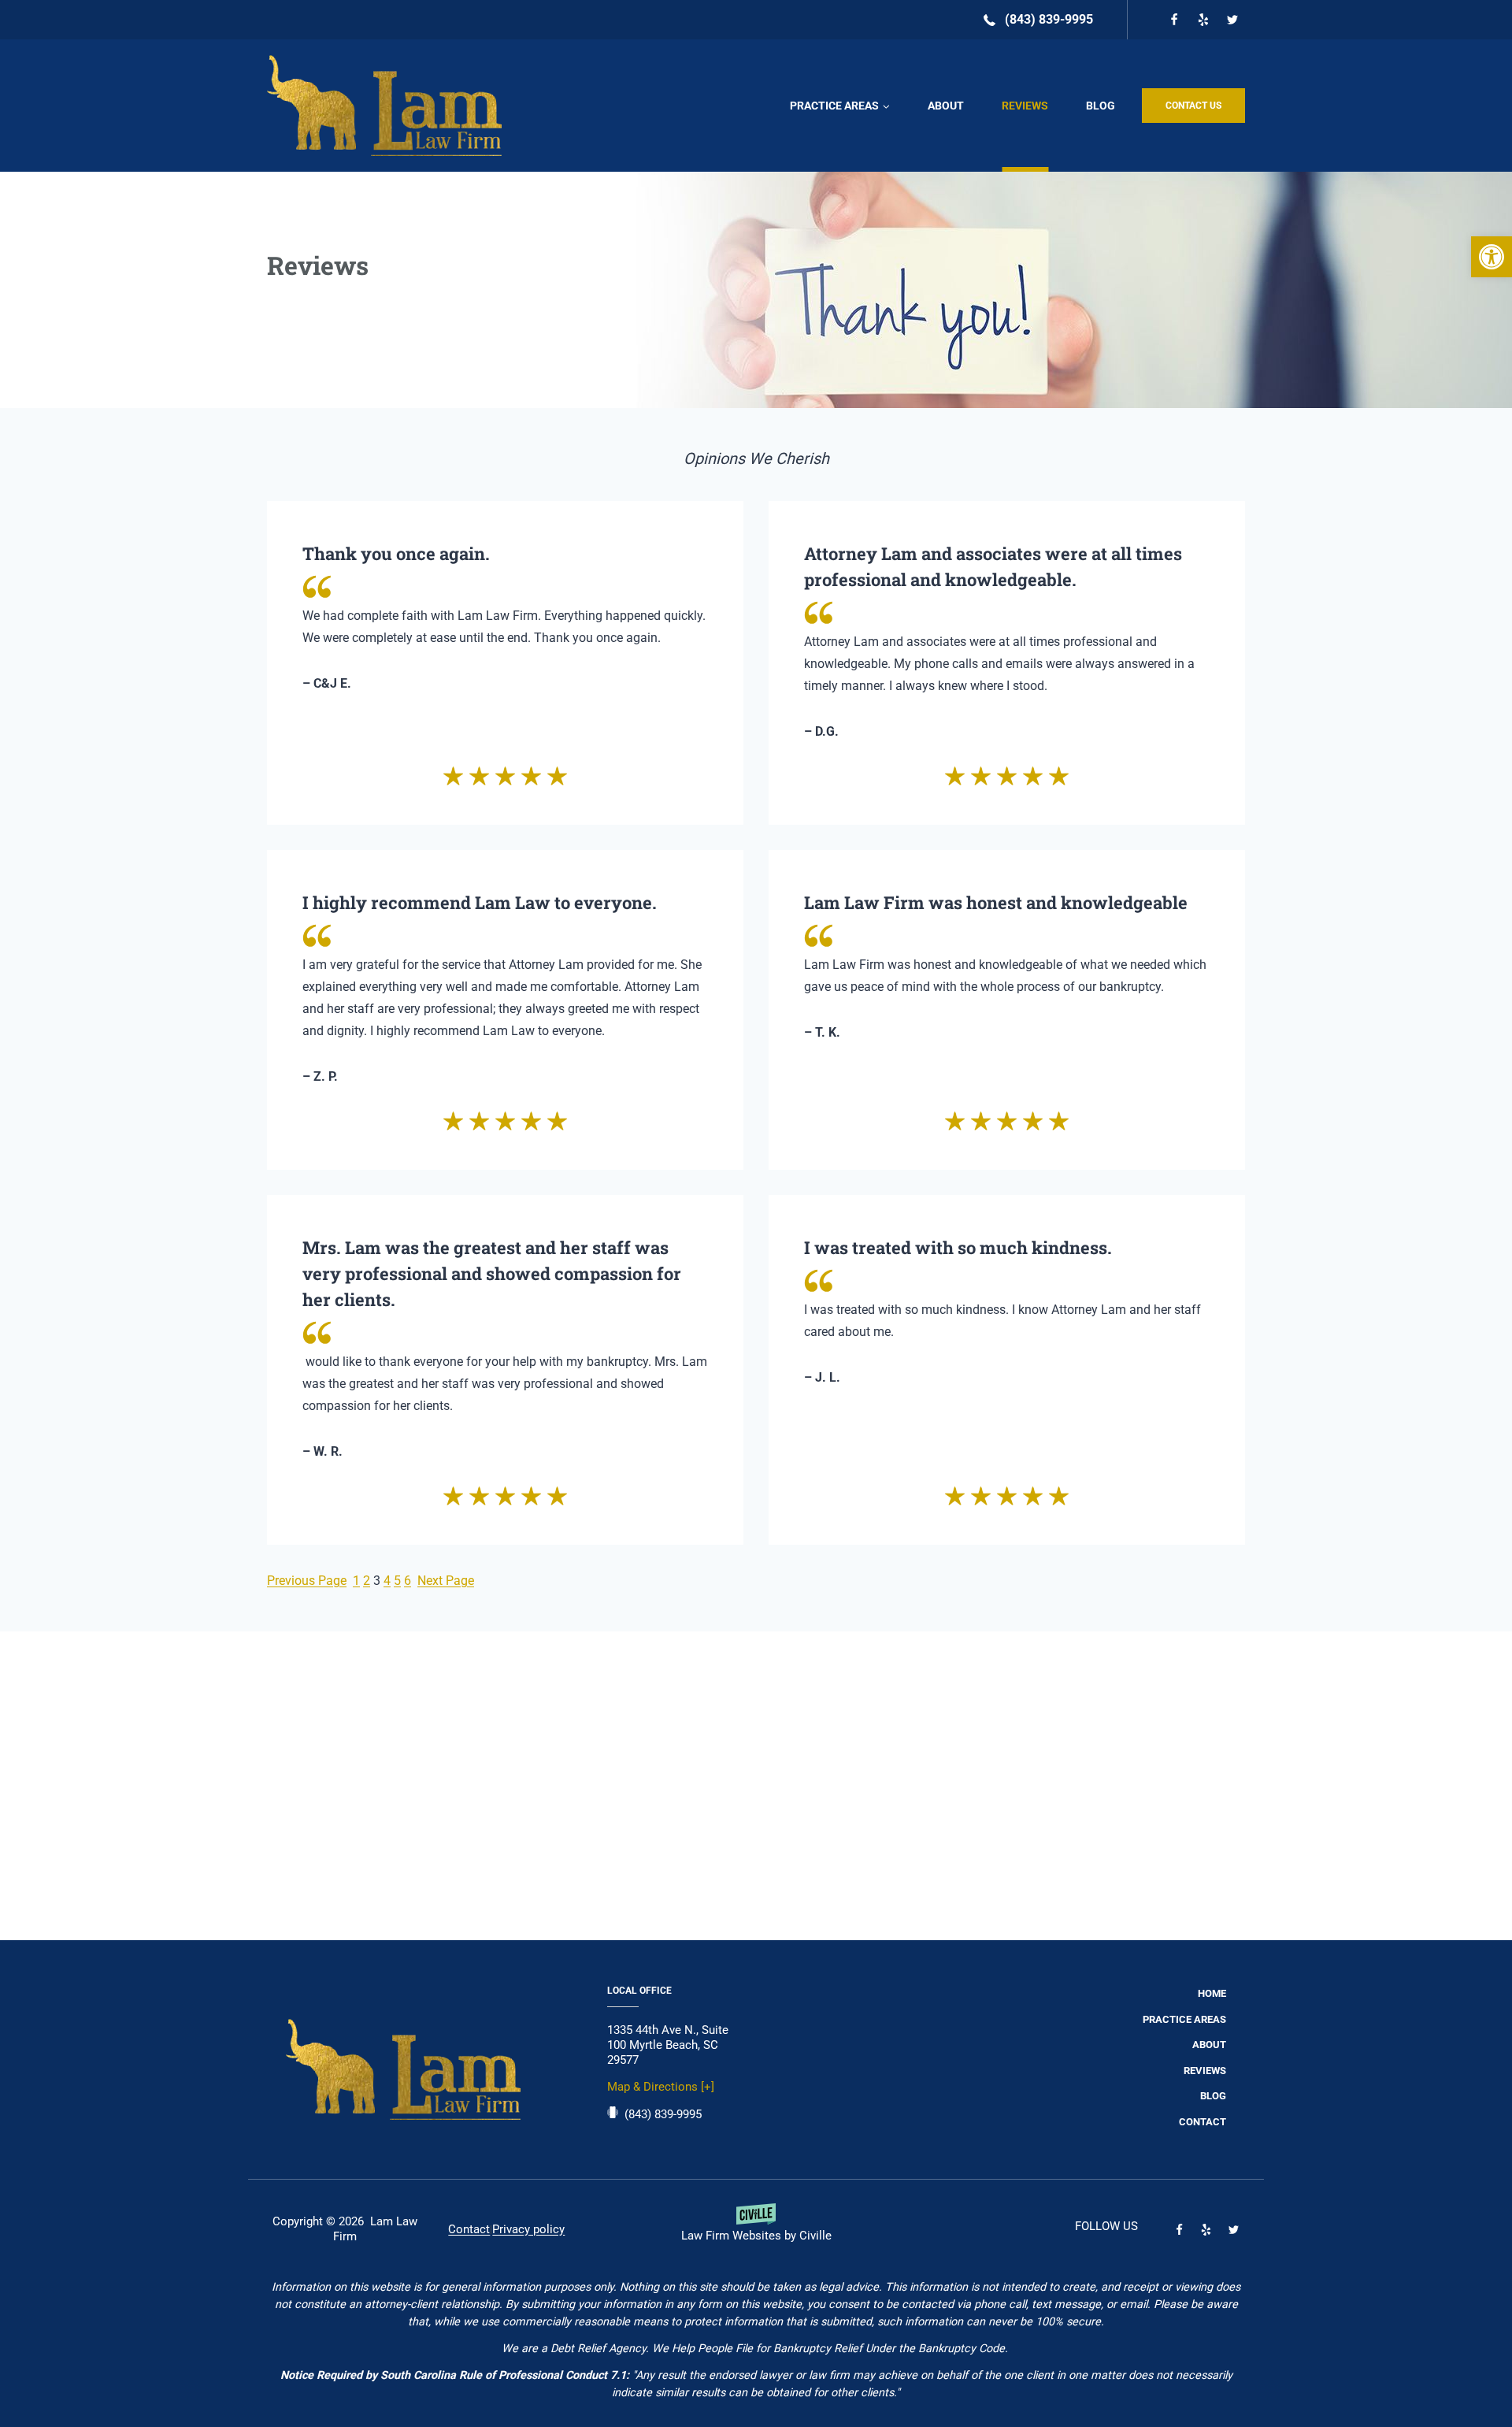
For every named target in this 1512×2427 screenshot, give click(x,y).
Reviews (1025, 106)
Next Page (446, 1581)
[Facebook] (1174, 20)
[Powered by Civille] (756, 2229)
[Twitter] (1232, 20)
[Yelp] (1203, 20)
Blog (1101, 106)
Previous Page (307, 1581)
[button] (1492, 257)
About (946, 106)
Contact (1203, 2122)
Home (1212, 1993)
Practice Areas (1184, 2019)
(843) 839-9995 (663, 2114)
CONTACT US (1193, 106)
